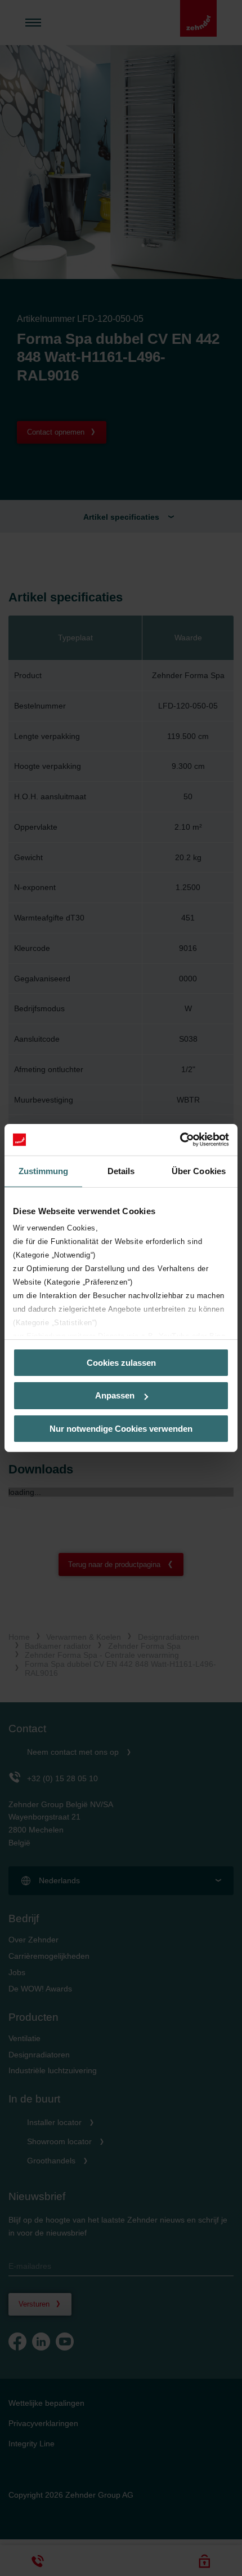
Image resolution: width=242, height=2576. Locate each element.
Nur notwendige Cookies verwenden (121, 1429)
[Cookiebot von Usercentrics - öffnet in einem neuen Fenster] (180, 1140)
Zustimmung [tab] (44, 1170)
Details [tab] (121, 1170)
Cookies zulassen (121, 1362)
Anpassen (115, 1395)
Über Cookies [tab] (199, 1170)
